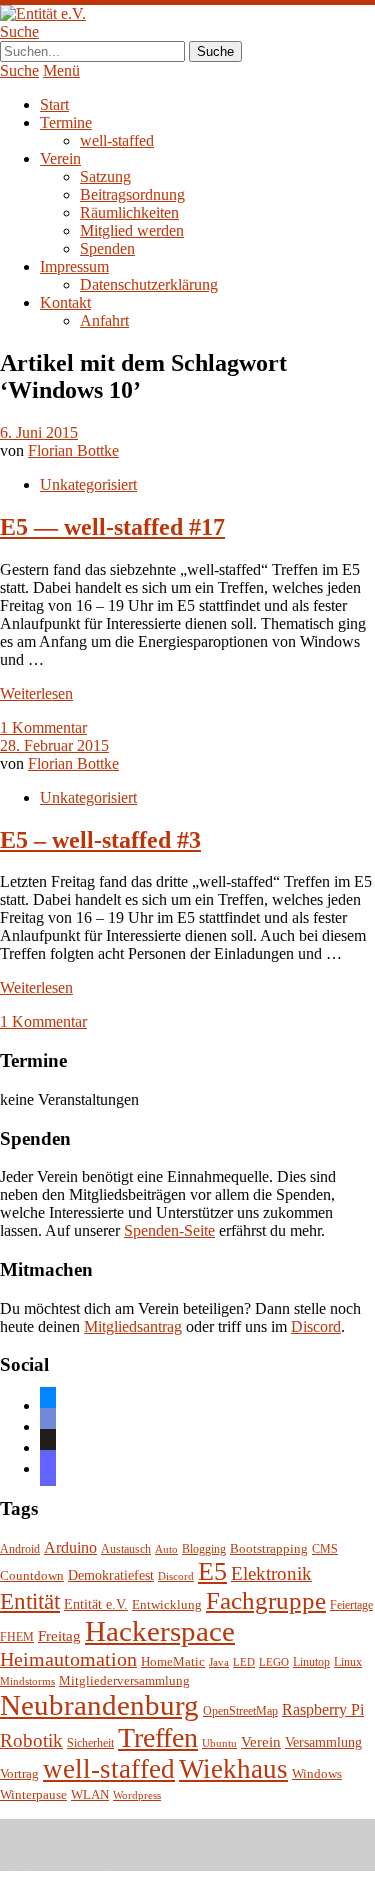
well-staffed (117, 140)
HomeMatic (173, 1662)
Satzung (105, 176)
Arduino (70, 1547)
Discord (316, 1326)
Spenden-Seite (169, 1230)
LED (244, 1662)
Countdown (32, 1576)
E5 (212, 1571)
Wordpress (137, 1795)
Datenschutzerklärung (149, 284)
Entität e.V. (96, 1604)
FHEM (17, 1637)
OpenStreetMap (240, 1711)
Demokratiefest (111, 1575)
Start (54, 104)
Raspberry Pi (323, 1709)
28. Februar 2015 (54, 745)
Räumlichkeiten (129, 212)
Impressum (74, 266)
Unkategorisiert (88, 484)
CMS (325, 1549)
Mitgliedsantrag (133, 1326)
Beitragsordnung (132, 194)
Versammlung (323, 1742)
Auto (166, 1549)
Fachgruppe (266, 1600)
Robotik (31, 1740)
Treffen (158, 1737)
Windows (317, 1774)
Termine (66, 122)
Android (20, 1549)
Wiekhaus (233, 1769)
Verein (60, 158)
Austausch (126, 1549)
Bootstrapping (269, 1549)
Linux (348, 1662)
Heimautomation (68, 1659)
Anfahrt (104, 320)
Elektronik (271, 1573)
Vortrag (19, 1773)
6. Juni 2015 (39, 432)
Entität (30, 1601)
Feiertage (351, 1605)
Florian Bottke (73, 450)
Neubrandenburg (99, 1705)
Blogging (204, 1549)
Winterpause (33, 1794)
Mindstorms (27, 1681)
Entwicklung (167, 1605)
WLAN (90, 1795)
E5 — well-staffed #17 (112, 527)
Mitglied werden (132, 230)
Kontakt (65, 302)
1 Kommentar (43, 727)
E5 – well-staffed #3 (100, 840)
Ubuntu (219, 1743)
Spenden (107, 248)
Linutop (311, 1662)
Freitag (59, 1636)
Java (219, 1662)
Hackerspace (160, 1631)
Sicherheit (90, 1743)
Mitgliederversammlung (124, 1680)
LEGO (274, 1662)
